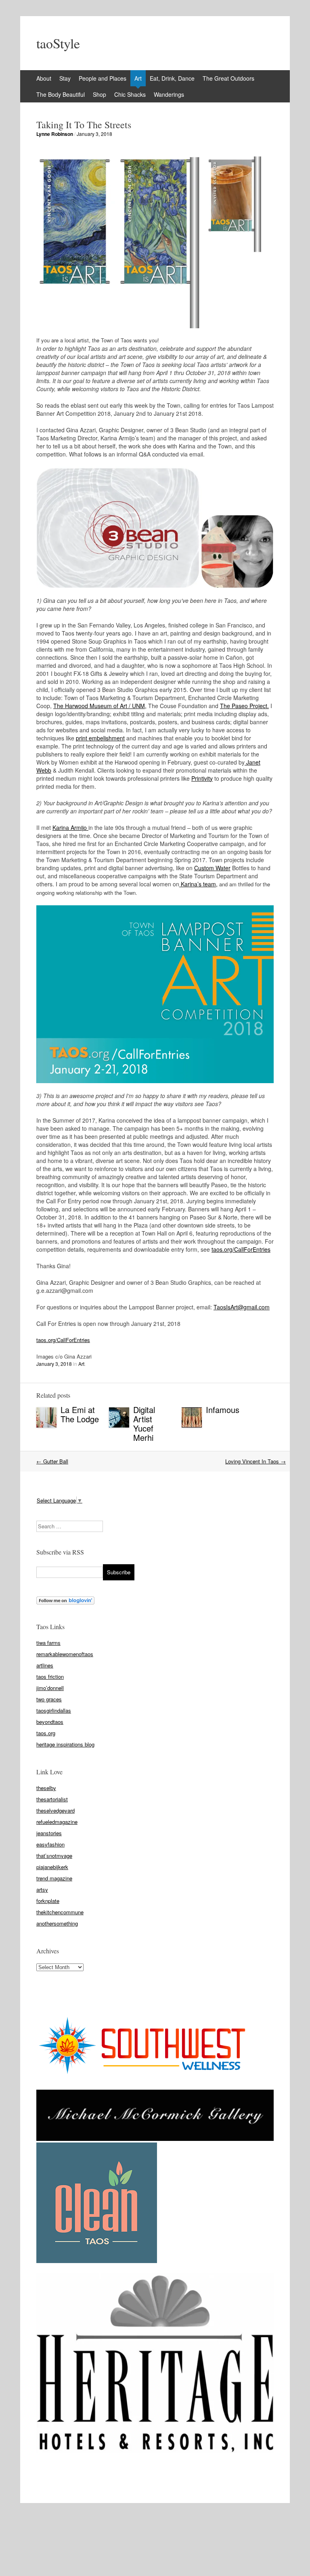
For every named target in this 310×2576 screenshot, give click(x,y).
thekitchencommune (60, 1912)
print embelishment (100, 738)
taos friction (50, 1677)
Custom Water (212, 868)
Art (138, 78)
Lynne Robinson (55, 134)
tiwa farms (48, 1643)
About (44, 78)
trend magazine (54, 1878)
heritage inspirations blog (65, 1744)
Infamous (223, 1410)
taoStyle (58, 43)
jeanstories (49, 1833)
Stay (65, 78)
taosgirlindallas (54, 1710)
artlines (45, 1665)
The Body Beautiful (61, 94)
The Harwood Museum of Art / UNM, (100, 706)
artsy (42, 1889)
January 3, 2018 (94, 134)
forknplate (48, 1901)
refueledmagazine (57, 1822)
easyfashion (50, 1844)
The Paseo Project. (244, 706)
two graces (49, 1699)
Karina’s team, (198, 884)
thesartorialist (52, 1799)
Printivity (202, 778)
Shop (99, 94)
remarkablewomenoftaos (65, 1654)
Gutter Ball (52, 1461)
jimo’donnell (50, 1688)
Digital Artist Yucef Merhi (144, 1423)
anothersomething (57, 1923)
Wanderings (169, 94)
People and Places (103, 78)
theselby (46, 1788)
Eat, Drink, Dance (172, 78)
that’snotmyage (54, 1856)
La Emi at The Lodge (80, 1414)
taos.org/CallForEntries (241, 1249)
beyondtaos (50, 1722)
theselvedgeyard (56, 1810)
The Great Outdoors (228, 78)
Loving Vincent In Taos (256, 1461)
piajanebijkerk (52, 1867)
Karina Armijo (70, 827)
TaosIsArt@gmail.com (242, 1307)
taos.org (46, 1733)
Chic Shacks (130, 94)
